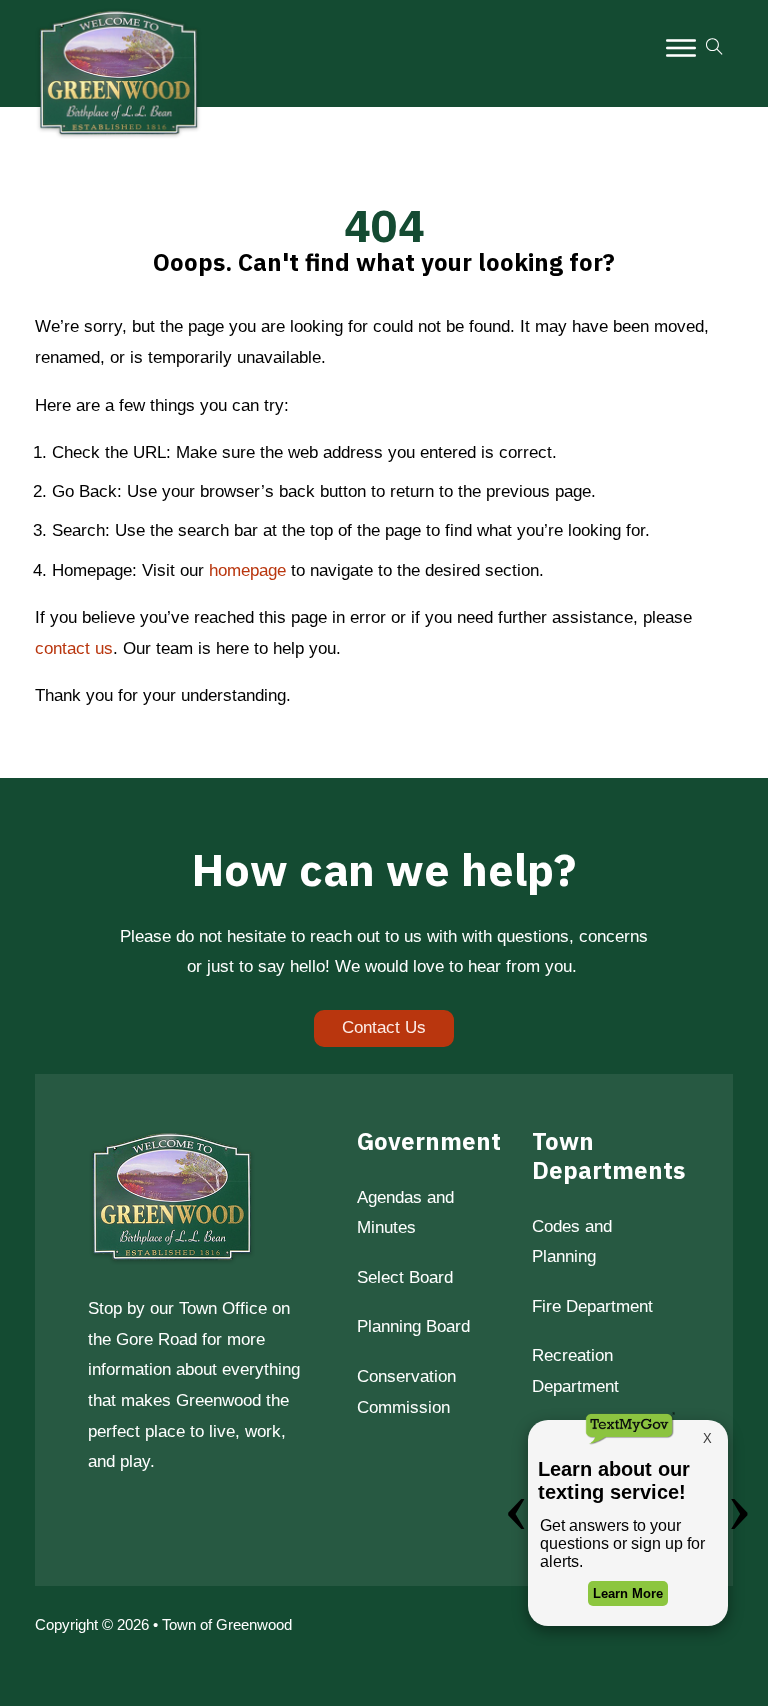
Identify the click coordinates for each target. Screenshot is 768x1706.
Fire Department (592, 1306)
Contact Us (384, 1027)
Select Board (405, 1277)
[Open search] (714, 47)
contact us (74, 648)
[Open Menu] (681, 48)
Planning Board (413, 1326)
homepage (247, 570)
